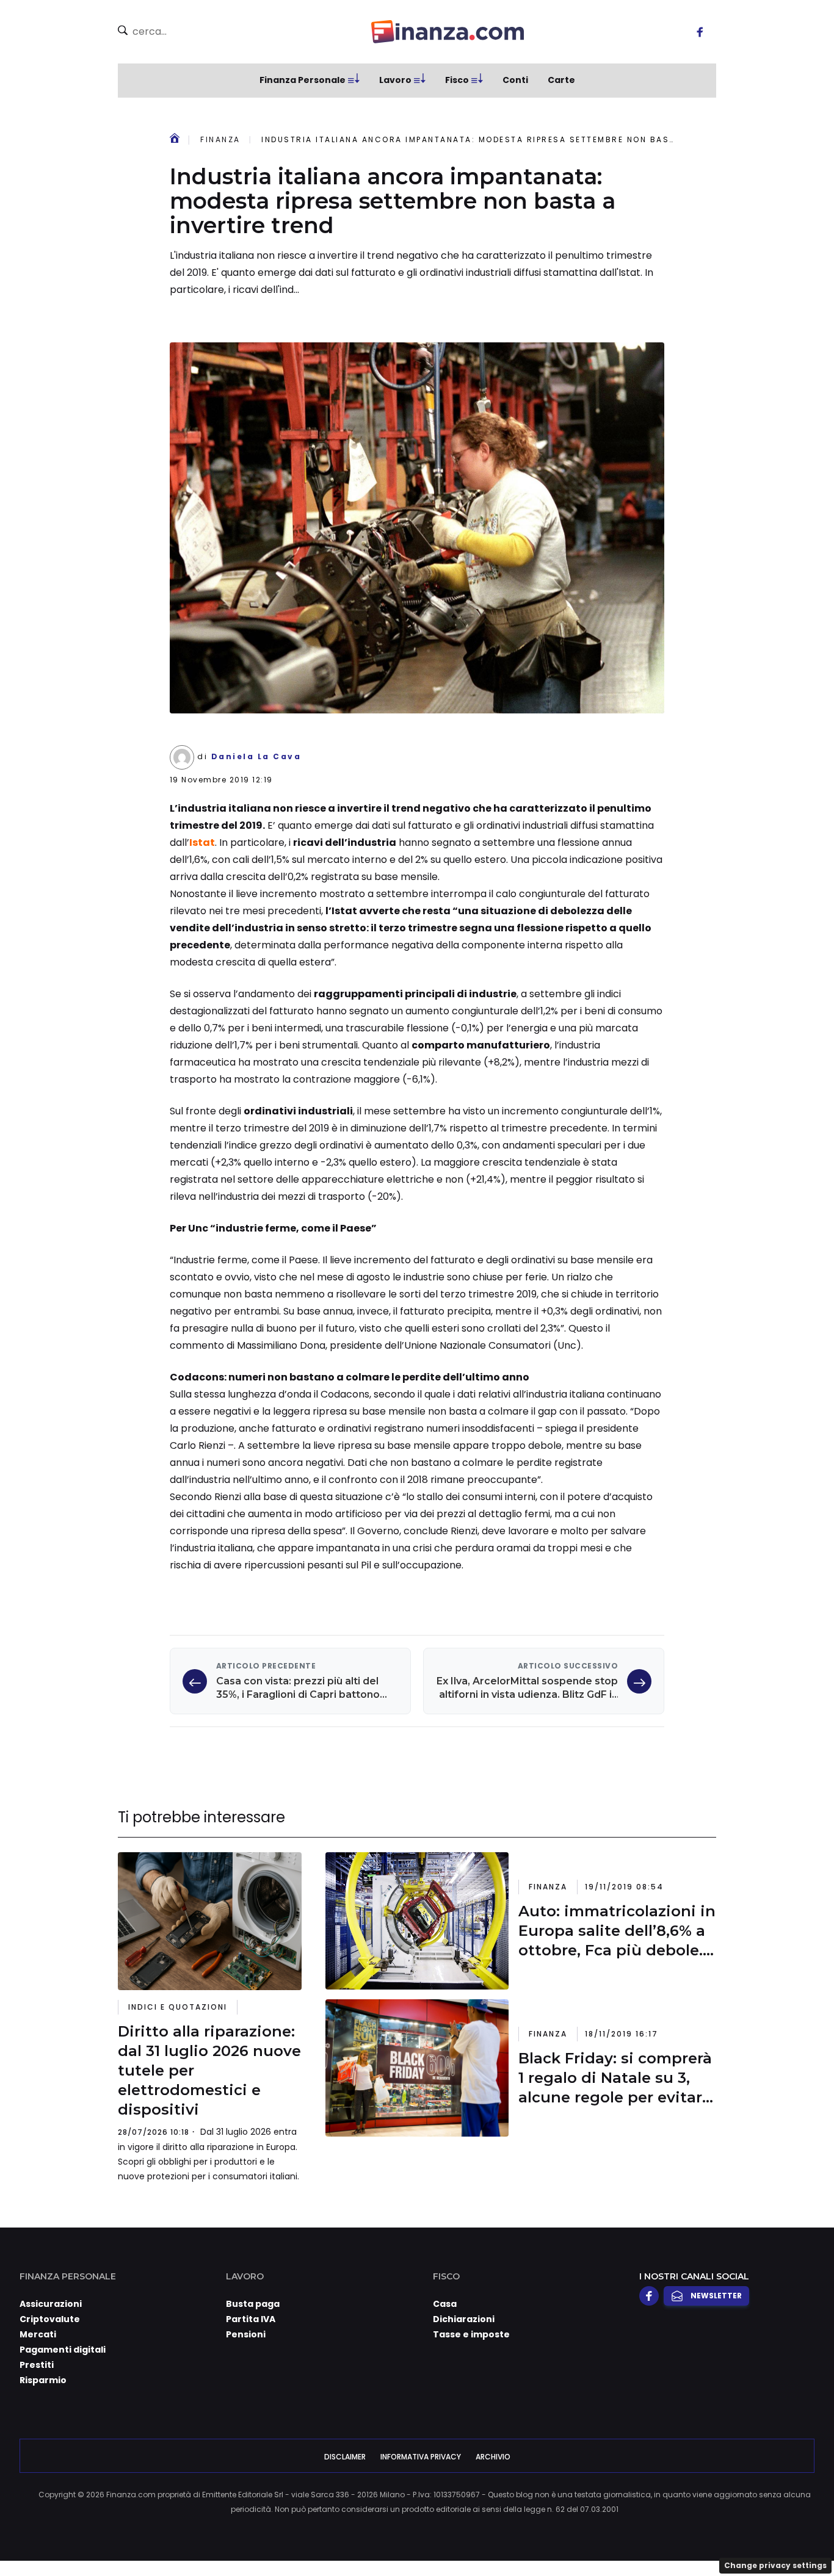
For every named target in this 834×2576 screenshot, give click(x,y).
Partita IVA (251, 2319)
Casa (445, 2304)
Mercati (38, 2334)
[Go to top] (716, 2536)
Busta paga (253, 2304)
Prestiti (37, 2365)
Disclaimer (345, 2457)
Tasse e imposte (471, 2334)
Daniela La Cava (256, 756)
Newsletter (716, 2296)
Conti (515, 80)
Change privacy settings (775, 2565)
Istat (202, 842)
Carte (561, 80)
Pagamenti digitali (63, 2350)
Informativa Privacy (421, 2457)
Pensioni (246, 2334)
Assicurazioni (51, 2304)
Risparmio (43, 2380)
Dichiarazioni (464, 2319)
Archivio (493, 2457)
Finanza (220, 139)
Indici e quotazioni (178, 2007)
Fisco (457, 80)
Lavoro (395, 80)
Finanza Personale (303, 80)
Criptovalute (50, 2319)
